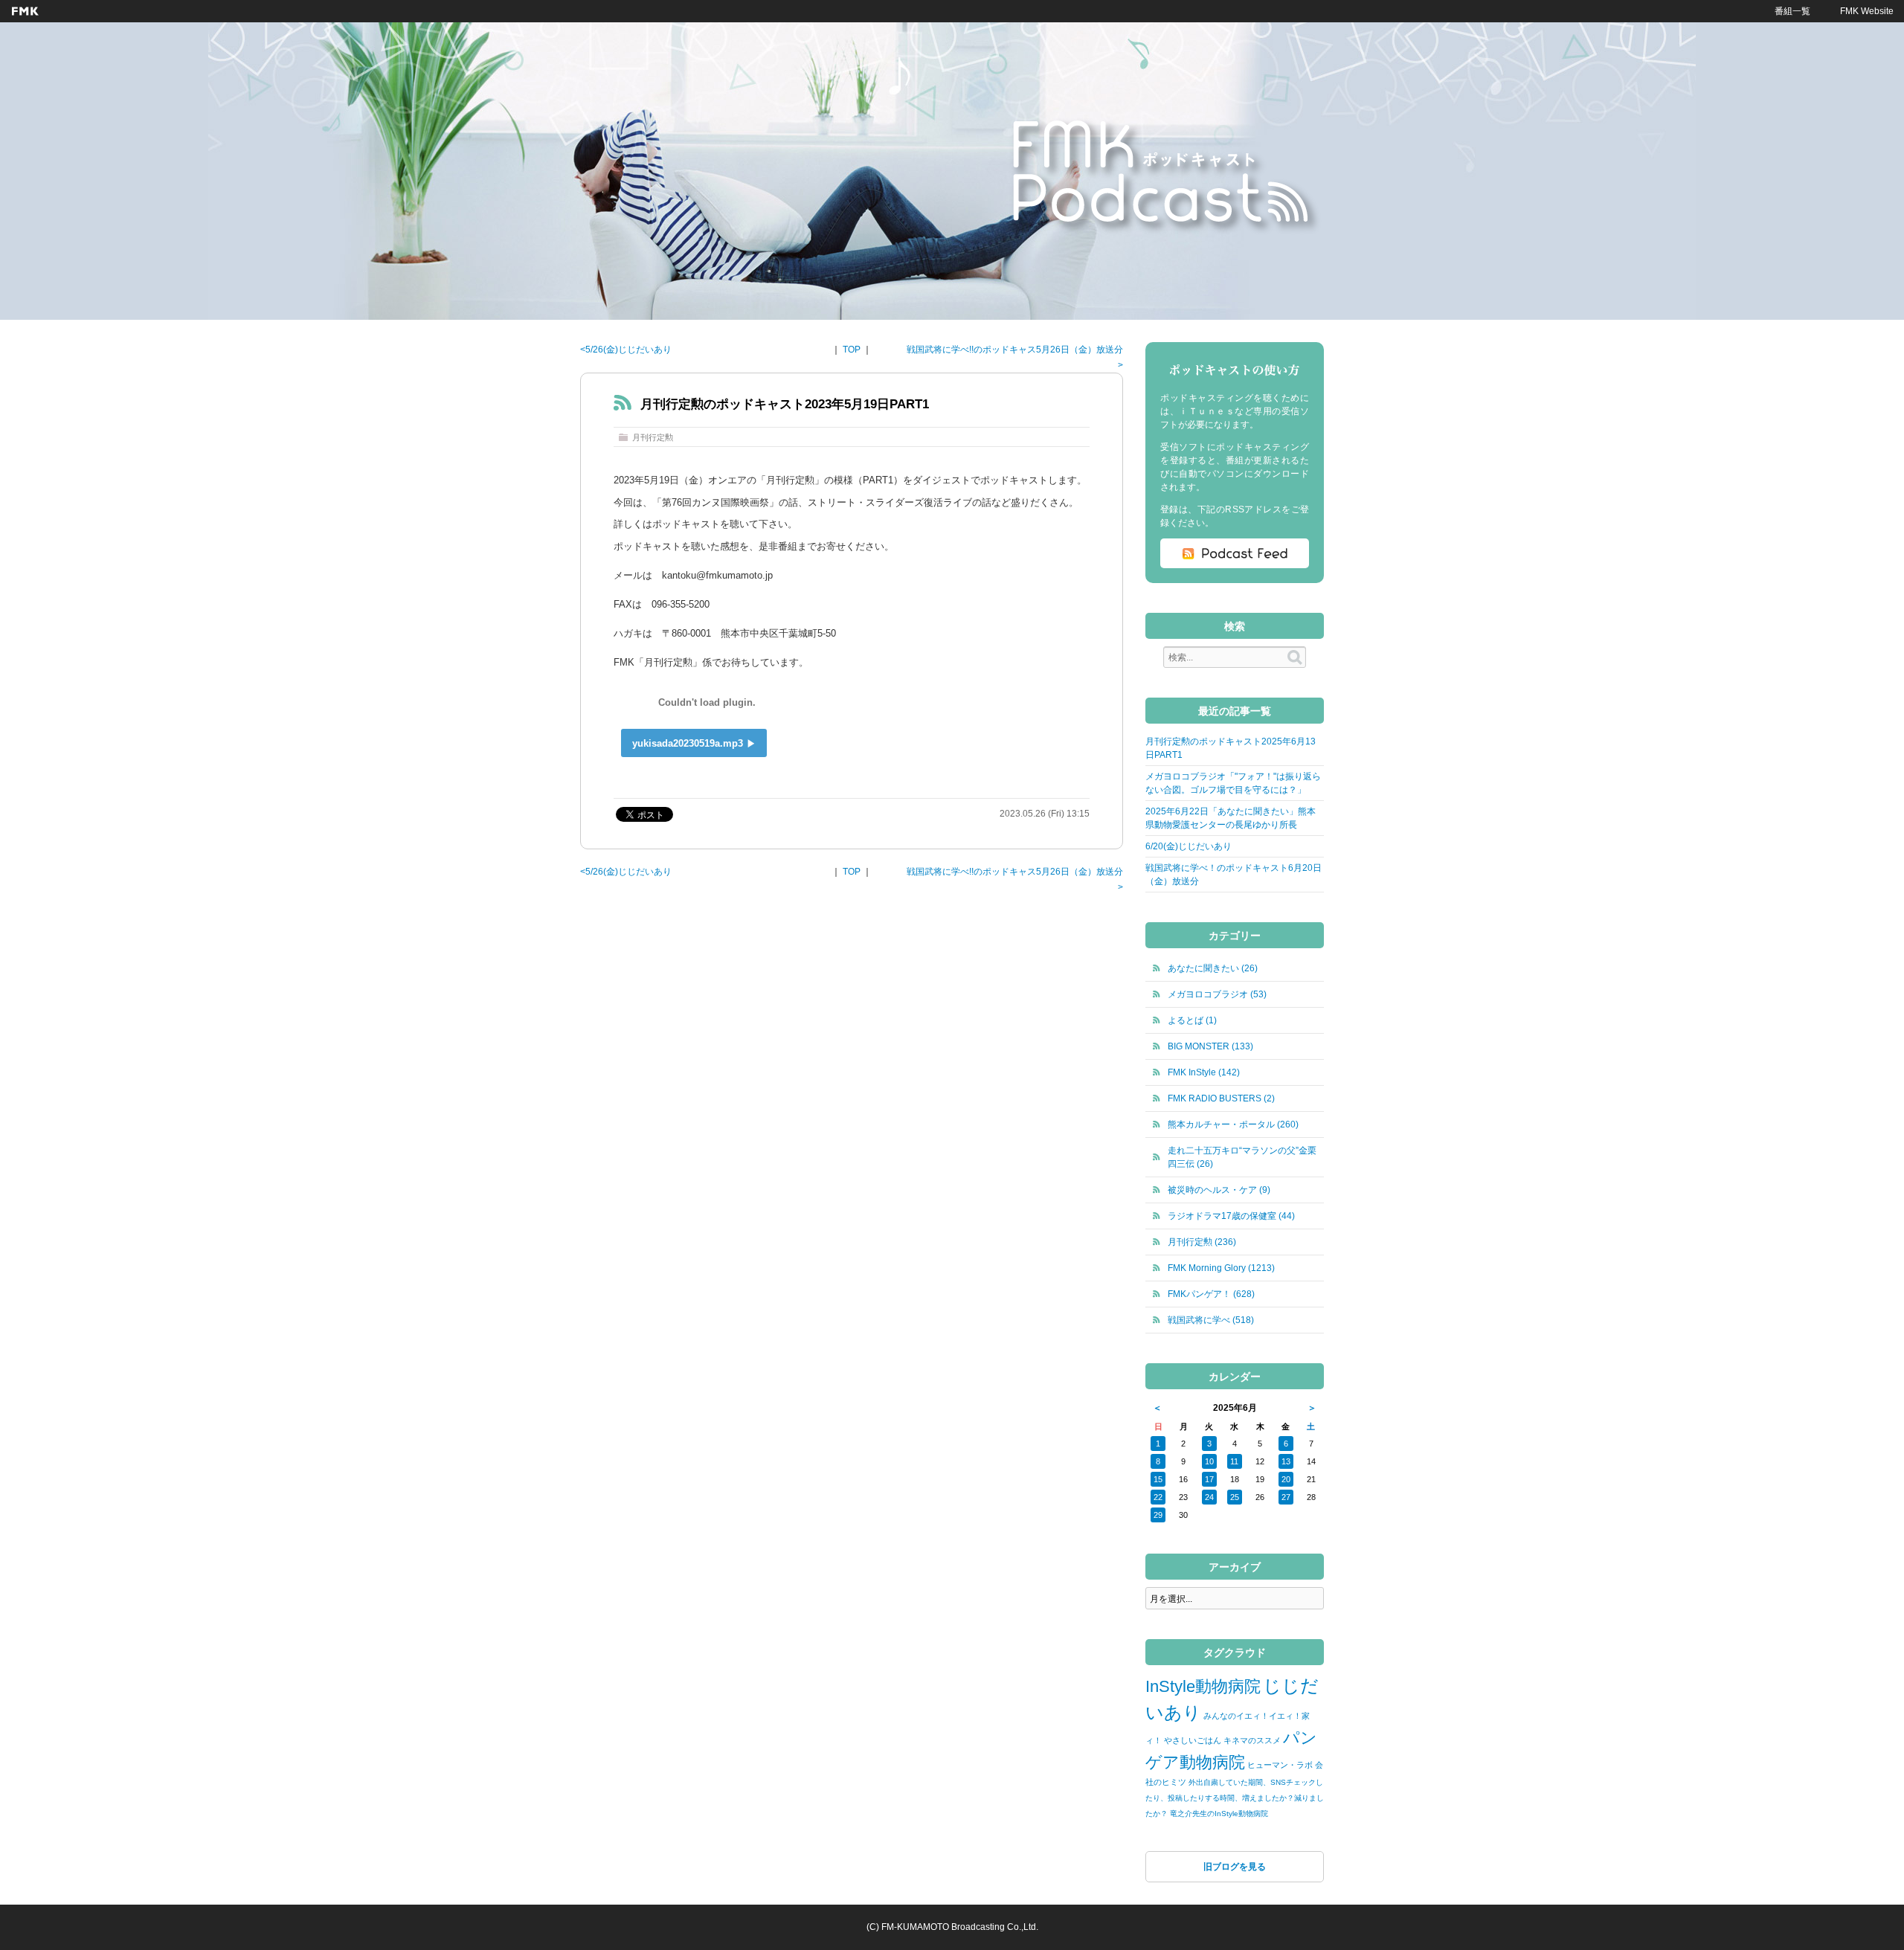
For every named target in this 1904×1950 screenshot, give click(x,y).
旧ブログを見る (1235, 1867)
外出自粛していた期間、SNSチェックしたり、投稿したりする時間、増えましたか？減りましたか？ (1235, 1798)
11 (1234, 1461)
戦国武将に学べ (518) (1211, 1320)
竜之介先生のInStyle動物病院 (1219, 1814)
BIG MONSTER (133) (1210, 1046)
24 (1209, 1497)
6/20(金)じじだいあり (1189, 846)
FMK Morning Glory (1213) (1221, 1268)
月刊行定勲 (653, 437)
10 (1209, 1461)
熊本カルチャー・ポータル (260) (1233, 1124)
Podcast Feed (1235, 553)
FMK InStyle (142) (1204, 1072)
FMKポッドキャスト (1165, 176)
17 (1209, 1479)
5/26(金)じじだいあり (628, 350)
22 (1158, 1497)
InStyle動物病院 (1203, 1686)
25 (1235, 1497)
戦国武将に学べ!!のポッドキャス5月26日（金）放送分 (1015, 350)
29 (1158, 1515)
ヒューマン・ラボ (1280, 1765)
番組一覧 (1792, 11)
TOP (852, 350)
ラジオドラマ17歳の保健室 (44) (1231, 1216)
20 (1286, 1479)
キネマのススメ (1252, 1740)
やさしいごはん (1193, 1740)
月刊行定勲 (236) (1202, 1242)
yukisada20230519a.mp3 (688, 743)
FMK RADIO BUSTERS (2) (1221, 1098)
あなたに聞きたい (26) (1213, 968)
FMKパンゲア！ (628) (1211, 1294)
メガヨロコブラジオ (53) (1217, 994)
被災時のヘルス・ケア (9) (1219, 1190)
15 (1158, 1479)
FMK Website (1867, 11)
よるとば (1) (1192, 1020)
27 (1286, 1497)
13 (1286, 1461)
